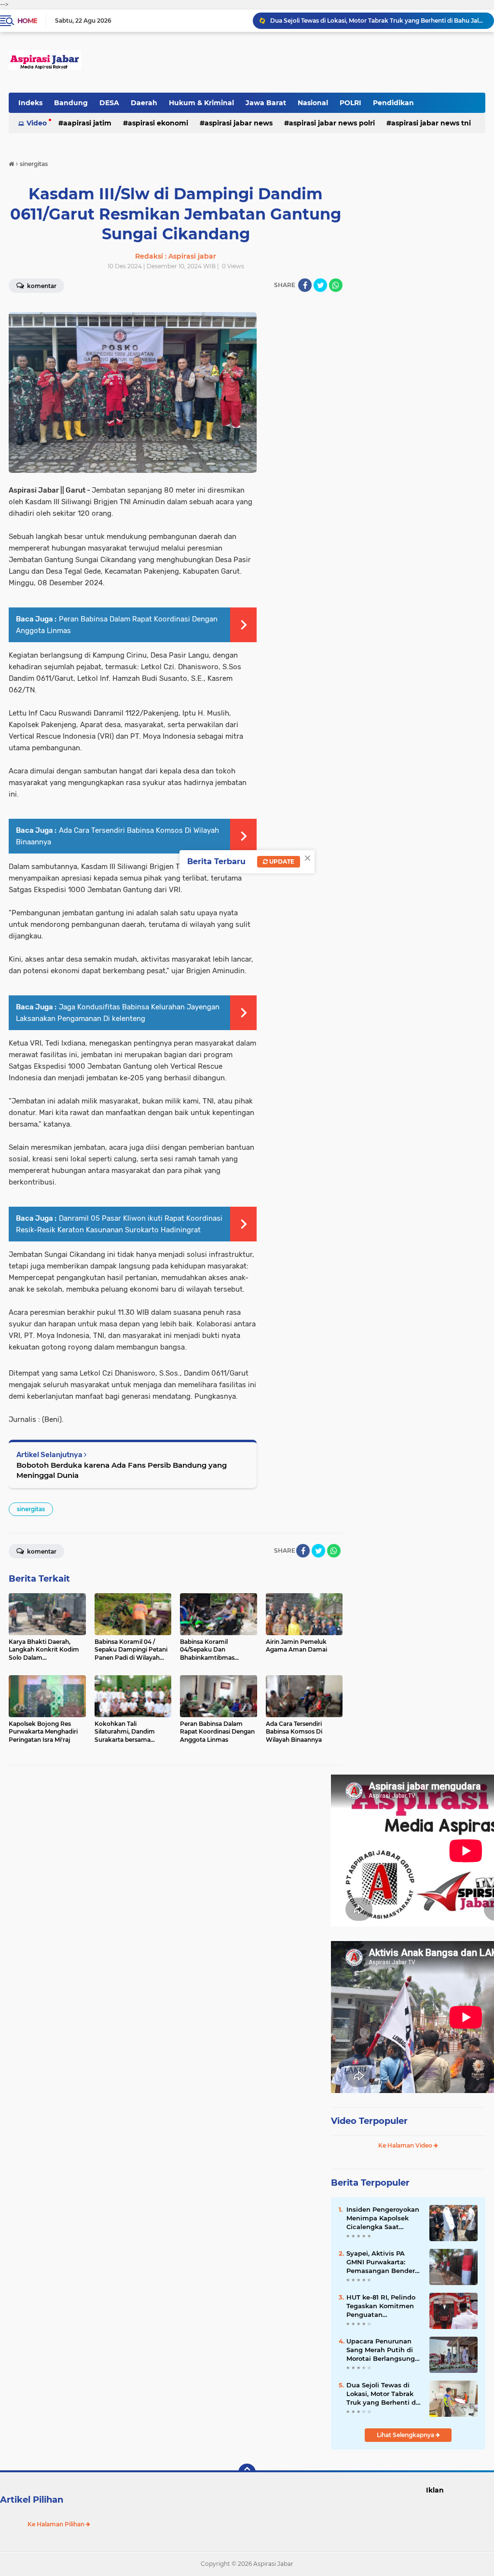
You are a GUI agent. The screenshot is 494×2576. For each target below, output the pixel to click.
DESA (109, 103)
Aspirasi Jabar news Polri (332, 123)
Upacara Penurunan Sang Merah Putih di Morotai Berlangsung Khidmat (381, 2350)
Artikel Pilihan (32, 2500)
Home (27, 21)
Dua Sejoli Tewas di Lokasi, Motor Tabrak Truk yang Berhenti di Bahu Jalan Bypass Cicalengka (378, 21)
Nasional (313, 103)
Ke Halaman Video (406, 2145)
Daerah (144, 103)
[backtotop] (247, 2472)
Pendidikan (393, 103)
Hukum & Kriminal (201, 103)
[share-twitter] (320, 285)
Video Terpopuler (369, 2121)
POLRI (350, 103)
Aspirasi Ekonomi (158, 123)
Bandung (71, 103)
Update (281, 861)
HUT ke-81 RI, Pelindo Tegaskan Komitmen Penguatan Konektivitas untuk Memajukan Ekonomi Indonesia (381, 2306)
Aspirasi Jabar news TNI (431, 123)
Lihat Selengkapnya (406, 2435)
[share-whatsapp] (336, 285)
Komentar (41, 1551)
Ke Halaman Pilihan (57, 2524)
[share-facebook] (305, 285)
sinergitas (31, 1509)
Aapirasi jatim (87, 123)
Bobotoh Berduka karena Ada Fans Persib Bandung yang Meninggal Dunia (122, 1470)
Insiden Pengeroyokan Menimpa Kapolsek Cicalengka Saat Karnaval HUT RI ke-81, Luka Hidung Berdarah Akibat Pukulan (384, 2218)
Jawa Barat (266, 103)
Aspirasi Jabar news (239, 123)
